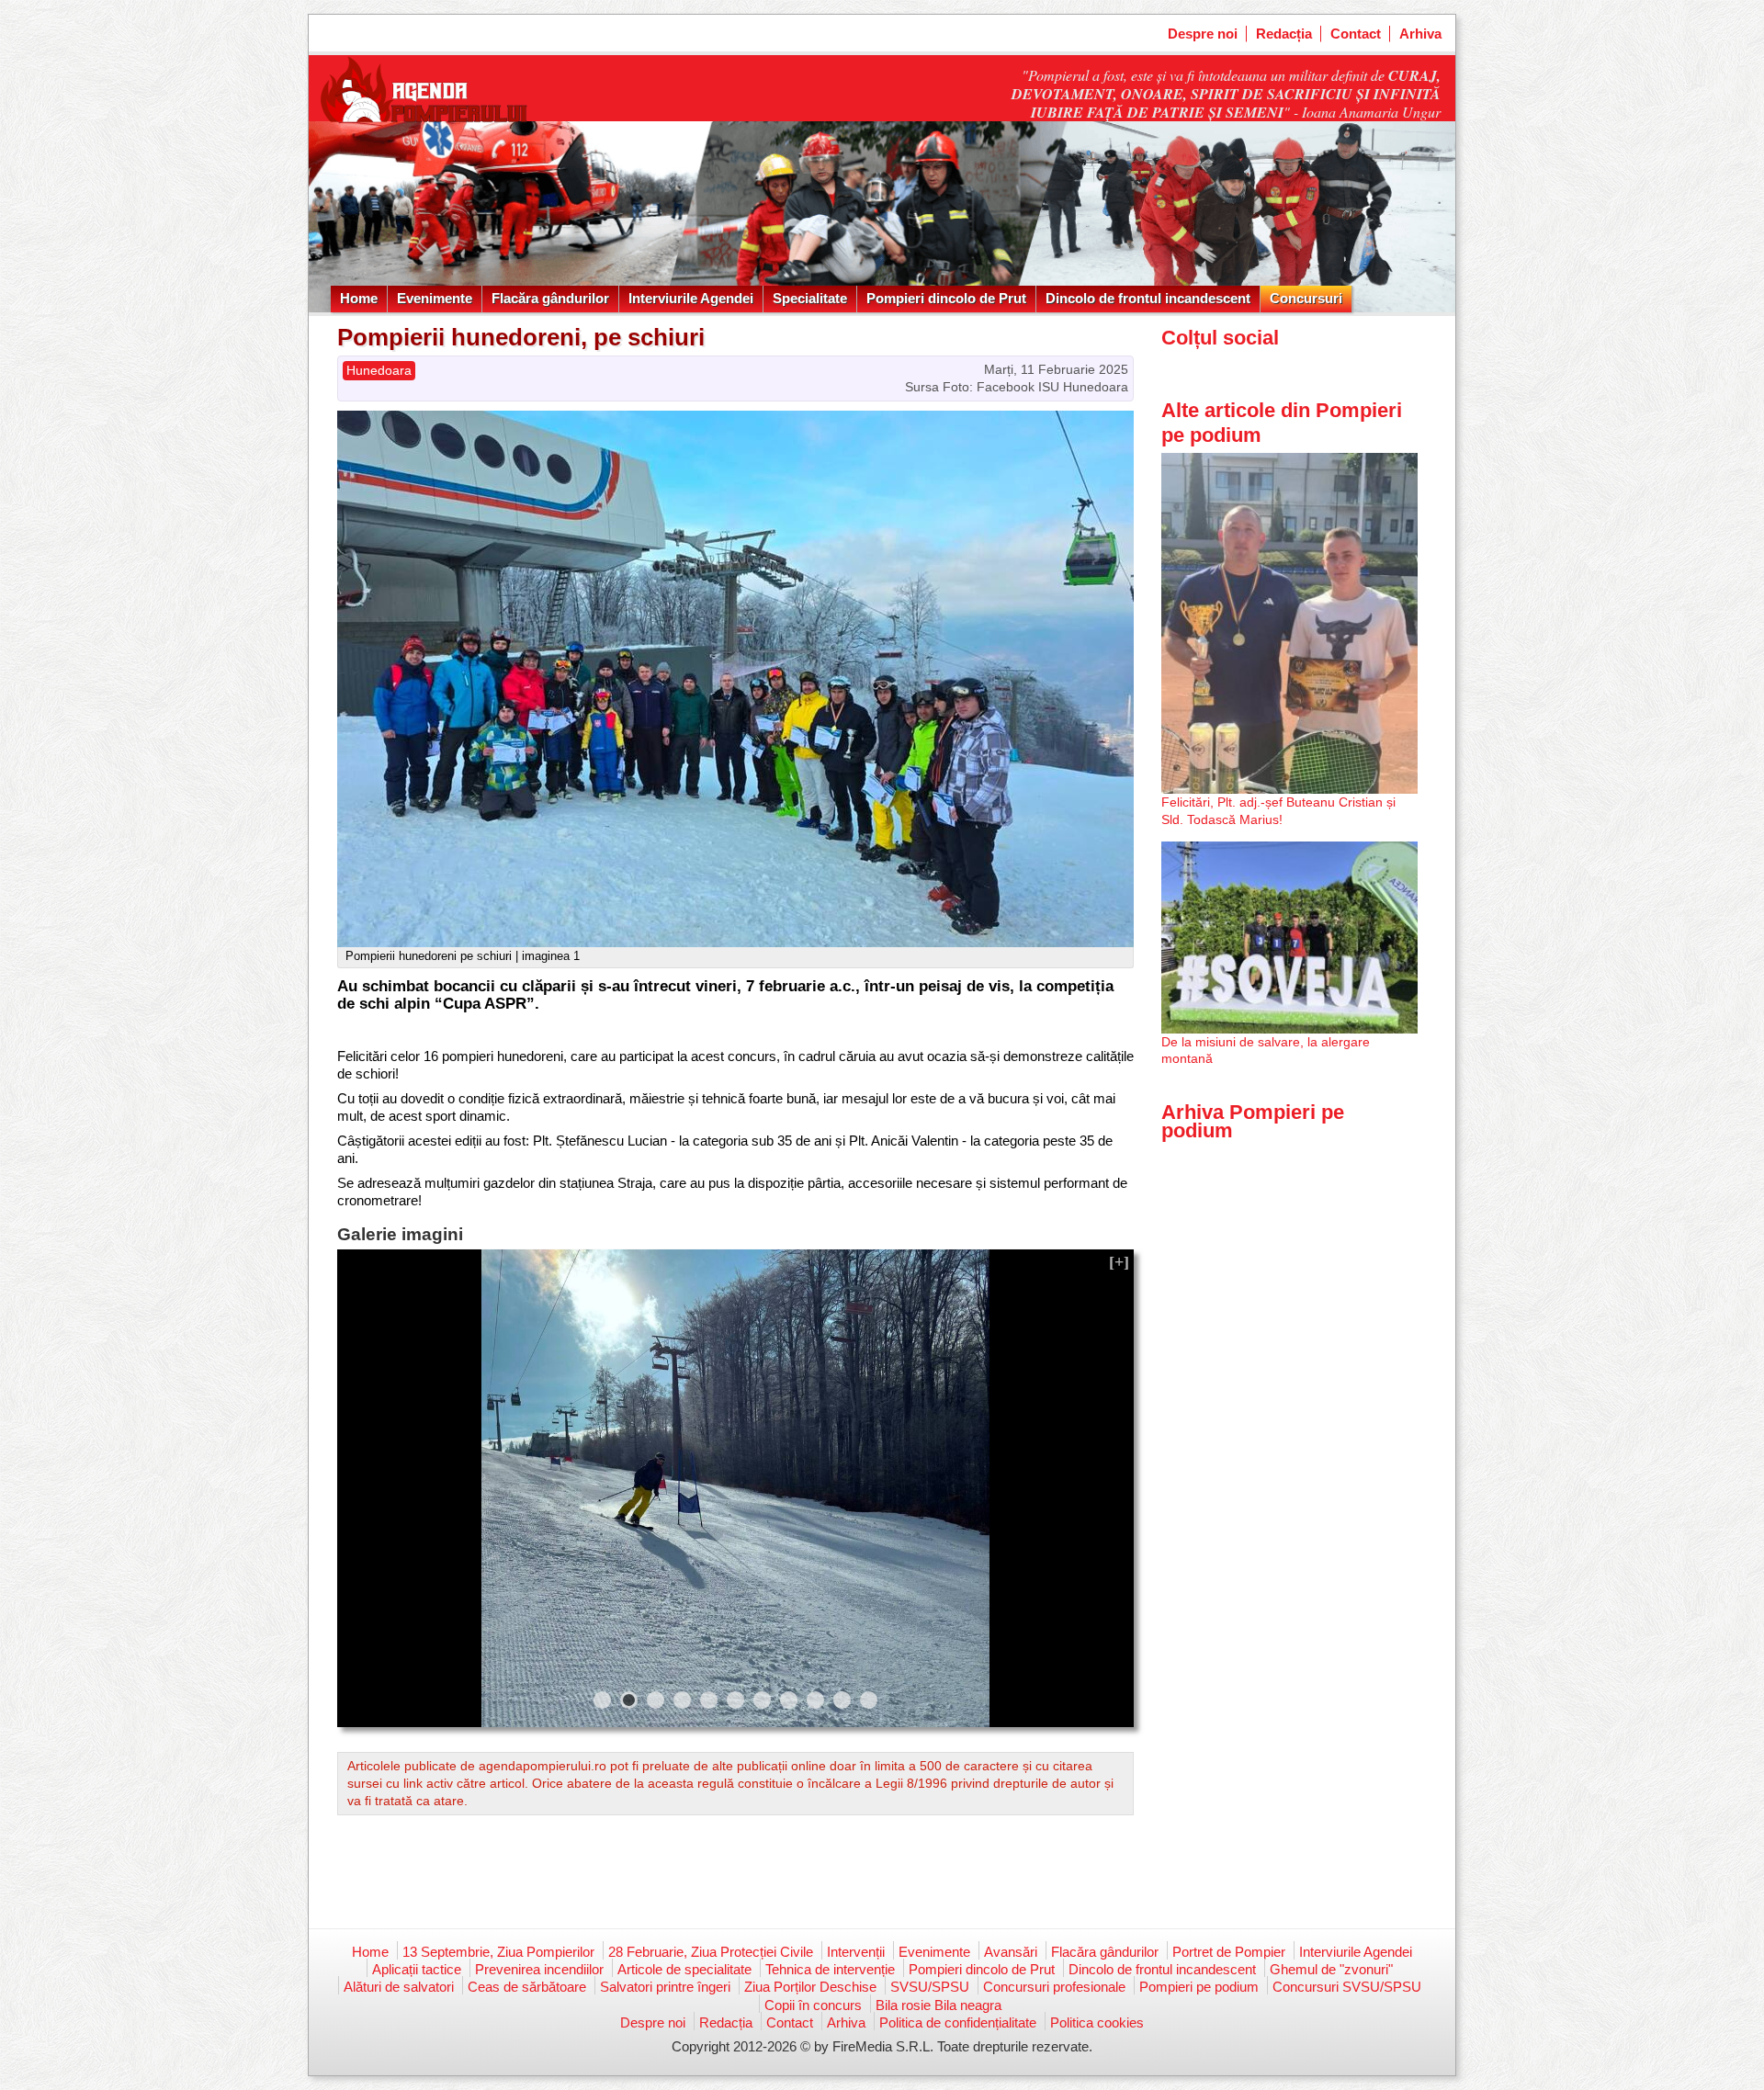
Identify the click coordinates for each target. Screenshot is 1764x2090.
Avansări (1011, 1952)
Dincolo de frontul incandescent (1148, 298)
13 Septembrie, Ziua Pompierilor (498, 1952)
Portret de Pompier (1229, 1952)
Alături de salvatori (399, 1987)
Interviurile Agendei (691, 298)
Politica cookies (1097, 2022)
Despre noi (1203, 34)
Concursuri (1306, 298)
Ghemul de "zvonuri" (1331, 1969)
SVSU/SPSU (930, 1987)
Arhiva (1420, 34)
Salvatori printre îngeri (665, 1987)
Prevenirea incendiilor (539, 1969)
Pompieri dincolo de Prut (946, 298)
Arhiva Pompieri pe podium (1253, 1121)
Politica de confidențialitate (958, 2022)
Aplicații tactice (417, 1969)
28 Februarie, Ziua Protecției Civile (711, 1952)
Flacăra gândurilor (550, 298)
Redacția (1284, 34)
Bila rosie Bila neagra (939, 2005)
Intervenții (856, 1952)
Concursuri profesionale (1054, 1987)
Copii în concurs (813, 2005)
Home (359, 298)
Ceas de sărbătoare (527, 1987)
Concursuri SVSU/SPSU (1347, 1987)
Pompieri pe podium (1199, 1987)
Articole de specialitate (684, 1969)
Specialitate (810, 298)
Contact (1356, 34)
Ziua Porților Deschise (810, 1987)
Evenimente (435, 298)
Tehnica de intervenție (830, 1969)
